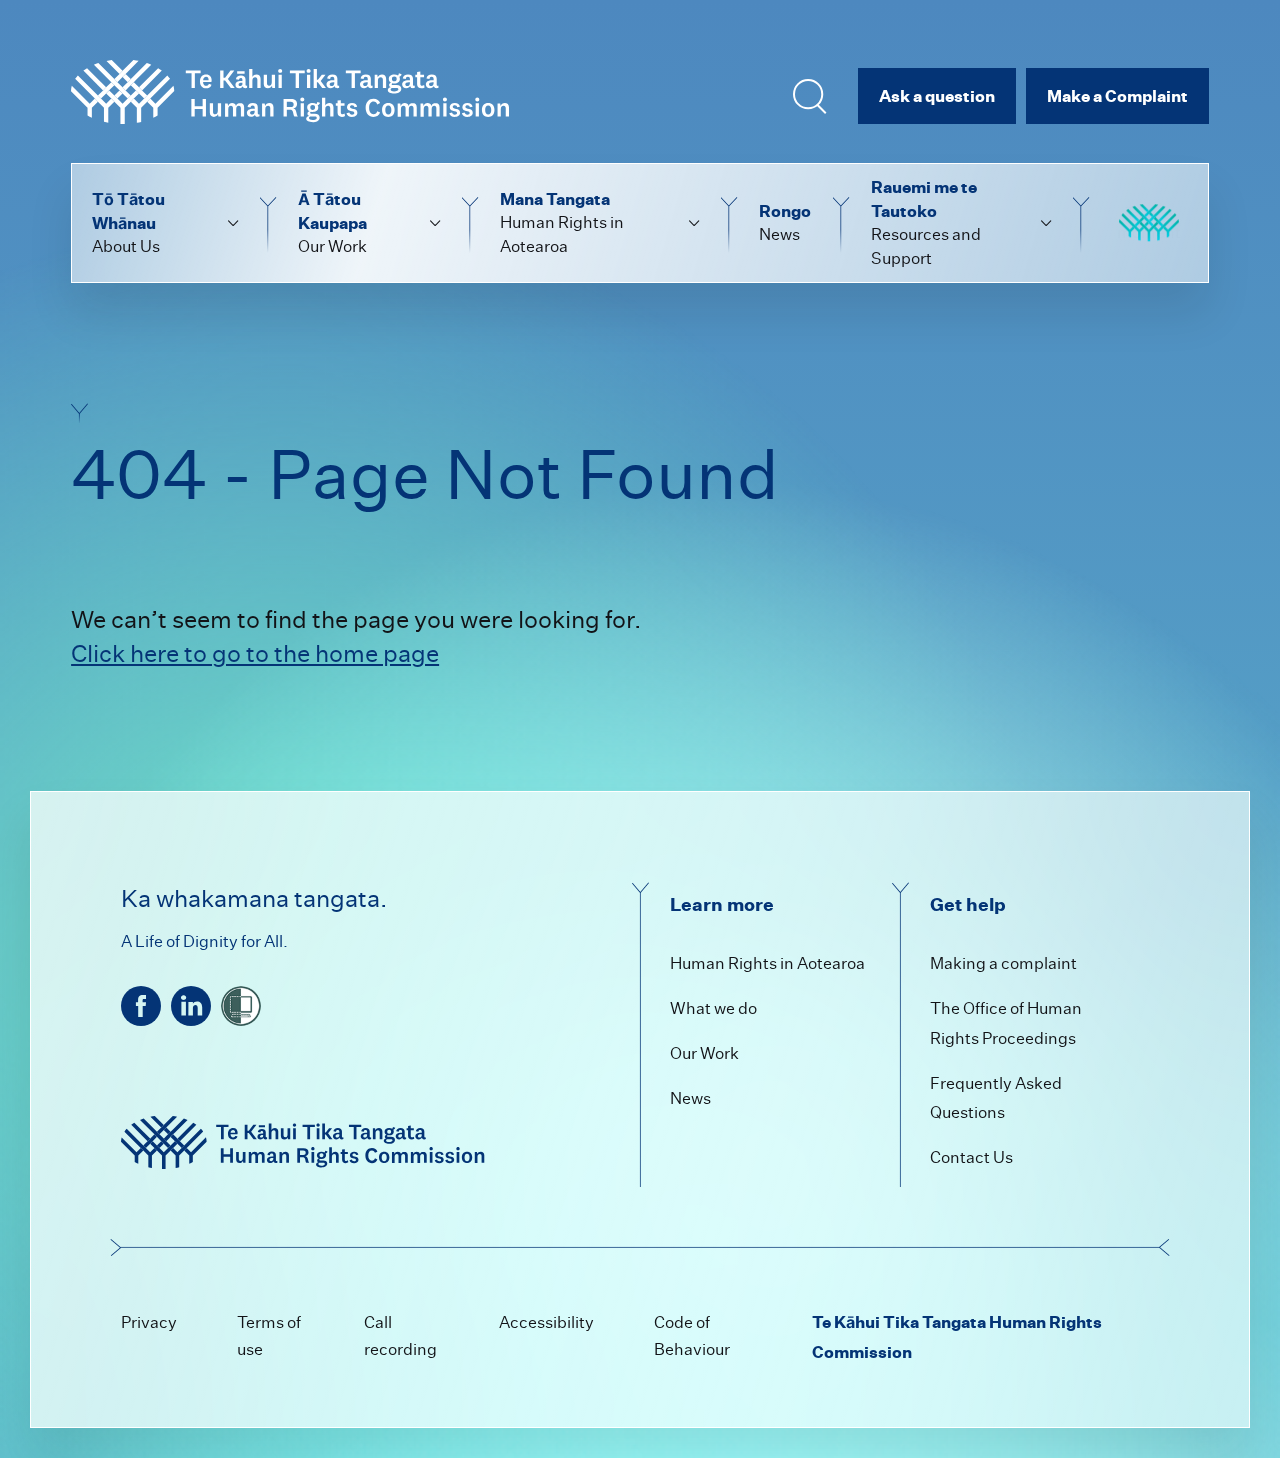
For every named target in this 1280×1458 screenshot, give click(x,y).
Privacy (149, 1322)
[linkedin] (191, 1006)
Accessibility (546, 1322)
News (690, 1098)
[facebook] (141, 1006)
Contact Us (971, 1157)
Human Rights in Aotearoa (767, 963)
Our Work (704, 1053)
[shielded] (241, 1006)
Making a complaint (1003, 963)
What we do (713, 1008)
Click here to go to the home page (255, 653)
